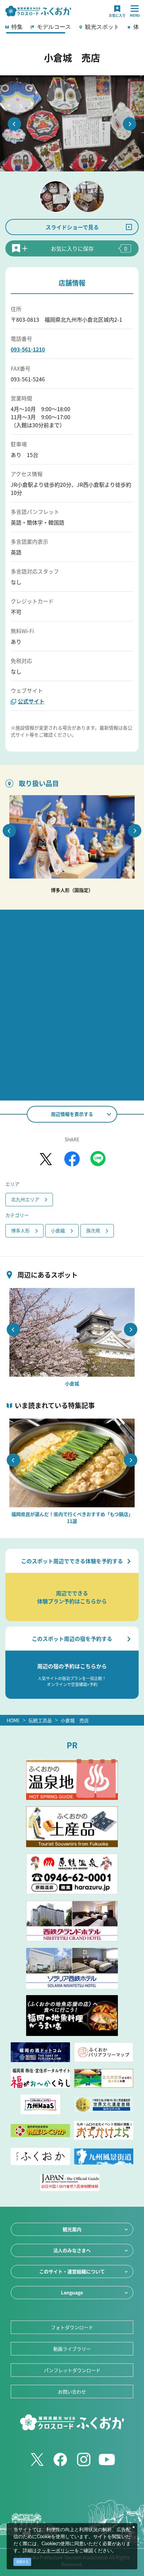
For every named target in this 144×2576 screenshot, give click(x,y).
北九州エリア (25, 1199)
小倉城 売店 (75, 1720)
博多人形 (20, 1230)
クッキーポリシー (56, 2551)
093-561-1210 (28, 349)
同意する (22, 2562)
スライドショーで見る (72, 227)
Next (130, 124)
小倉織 (58, 1230)
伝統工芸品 (40, 1720)
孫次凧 (93, 1230)
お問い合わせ (72, 2392)
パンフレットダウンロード (72, 2370)
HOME (13, 1720)
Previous (14, 124)
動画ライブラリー (72, 2349)
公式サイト (31, 701)
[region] (72, 29)
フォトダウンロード (72, 2327)
